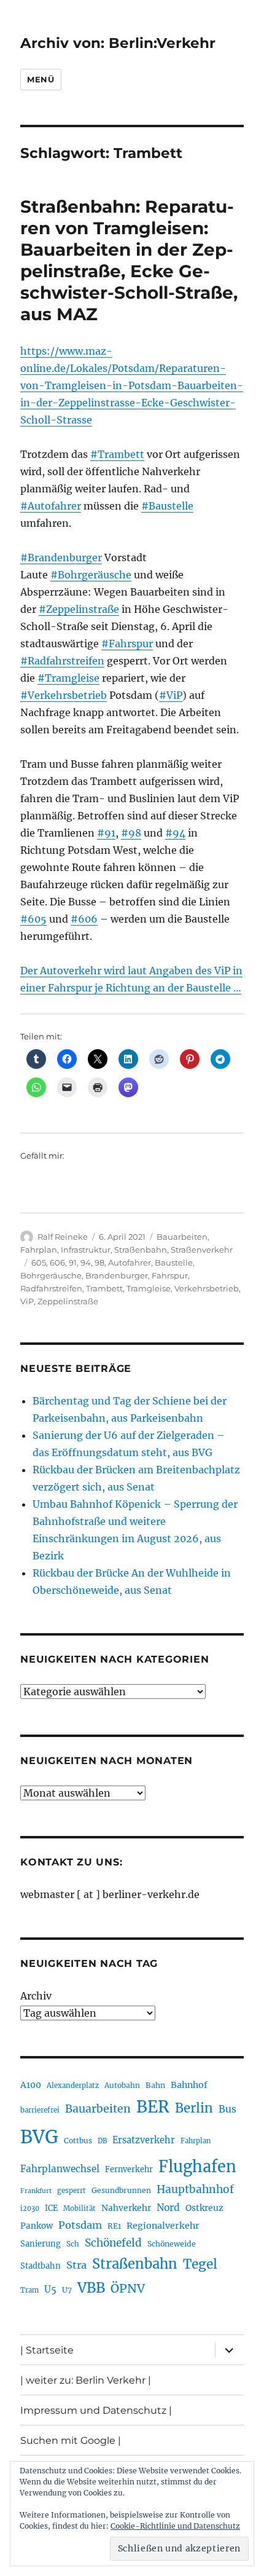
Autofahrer (130, 1262)
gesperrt (72, 2191)
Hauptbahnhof (195, 2189)
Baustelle (174, 1262)
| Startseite (47, 2350)
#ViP (171, 695)
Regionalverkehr (163, 2226)
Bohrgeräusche (51, 1275)
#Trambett (117, 454)
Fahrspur (170, 1275)
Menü (41, 79)
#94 (175, 833)
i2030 (30, 2208)
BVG (39, 2137)
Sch (73, 2244)
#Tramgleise (68, 678)
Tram (29, 2290)
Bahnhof (189, 2085)
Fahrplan (39, 1250)
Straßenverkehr (202, 1250)
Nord (168, 2208)
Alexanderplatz (73, 2086)
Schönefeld (113, 2243)
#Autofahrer (51, 506)
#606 (84, 919)
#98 (131, 833)
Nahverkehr (126, 2208)
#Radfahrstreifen (62, 661)
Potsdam (80, 2225)
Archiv (36, 1996)
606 (57, 1262)
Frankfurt (36, 2191)
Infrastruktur (86, 1250)
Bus (227, 2109)
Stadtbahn (41, 2266)
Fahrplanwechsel (60, 2169)
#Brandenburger (61, 557)
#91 (106, 833)
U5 (50, 2290)
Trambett (104, 1288)
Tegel (200, 2264)
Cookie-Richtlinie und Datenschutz (175, 2526)
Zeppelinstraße (68, 1301)
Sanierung (41, 2244)
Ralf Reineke (63, 1237)
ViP (27, 1301)
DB (102, 2141)
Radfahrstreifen (51, 1288)
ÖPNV (128, 2288)
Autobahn (122, 2085)
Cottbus (78, 2141)
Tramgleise (149, 1288)
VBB (91, 2288)
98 (99, 1262)
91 (73, 1262)
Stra (76, 2265)
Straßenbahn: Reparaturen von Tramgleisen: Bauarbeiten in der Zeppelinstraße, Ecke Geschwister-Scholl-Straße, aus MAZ (129, 260)
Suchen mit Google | (71, 2440)
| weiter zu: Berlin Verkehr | (86, 2380)
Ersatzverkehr (144, 2140)
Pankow (37, 2226)
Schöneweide (172, 2244)
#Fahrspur (127, 644)
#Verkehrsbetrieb (64, 695)
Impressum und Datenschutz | (96, 2410)
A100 (31, 2085)
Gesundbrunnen (121, 2190)
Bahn (155, 2085)
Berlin (194, 2108)
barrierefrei (40, 2110)
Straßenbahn (141, 1250)
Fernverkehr (129, 2169)
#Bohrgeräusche (91, 575)
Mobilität (80, 2208)
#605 (33, 919)
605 (39, 1262)
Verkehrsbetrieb (207, 1288)
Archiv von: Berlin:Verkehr (118, 43)
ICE (51, 2208)
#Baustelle (167, 506)
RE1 (114, 2226)
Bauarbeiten (182, 1237)
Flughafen (197, 2167)
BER (153, 2107)
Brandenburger (117, 1275)
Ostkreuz (204, 2208)
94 (86, 1262)
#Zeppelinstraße (79, 609)
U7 (67, 2290)
